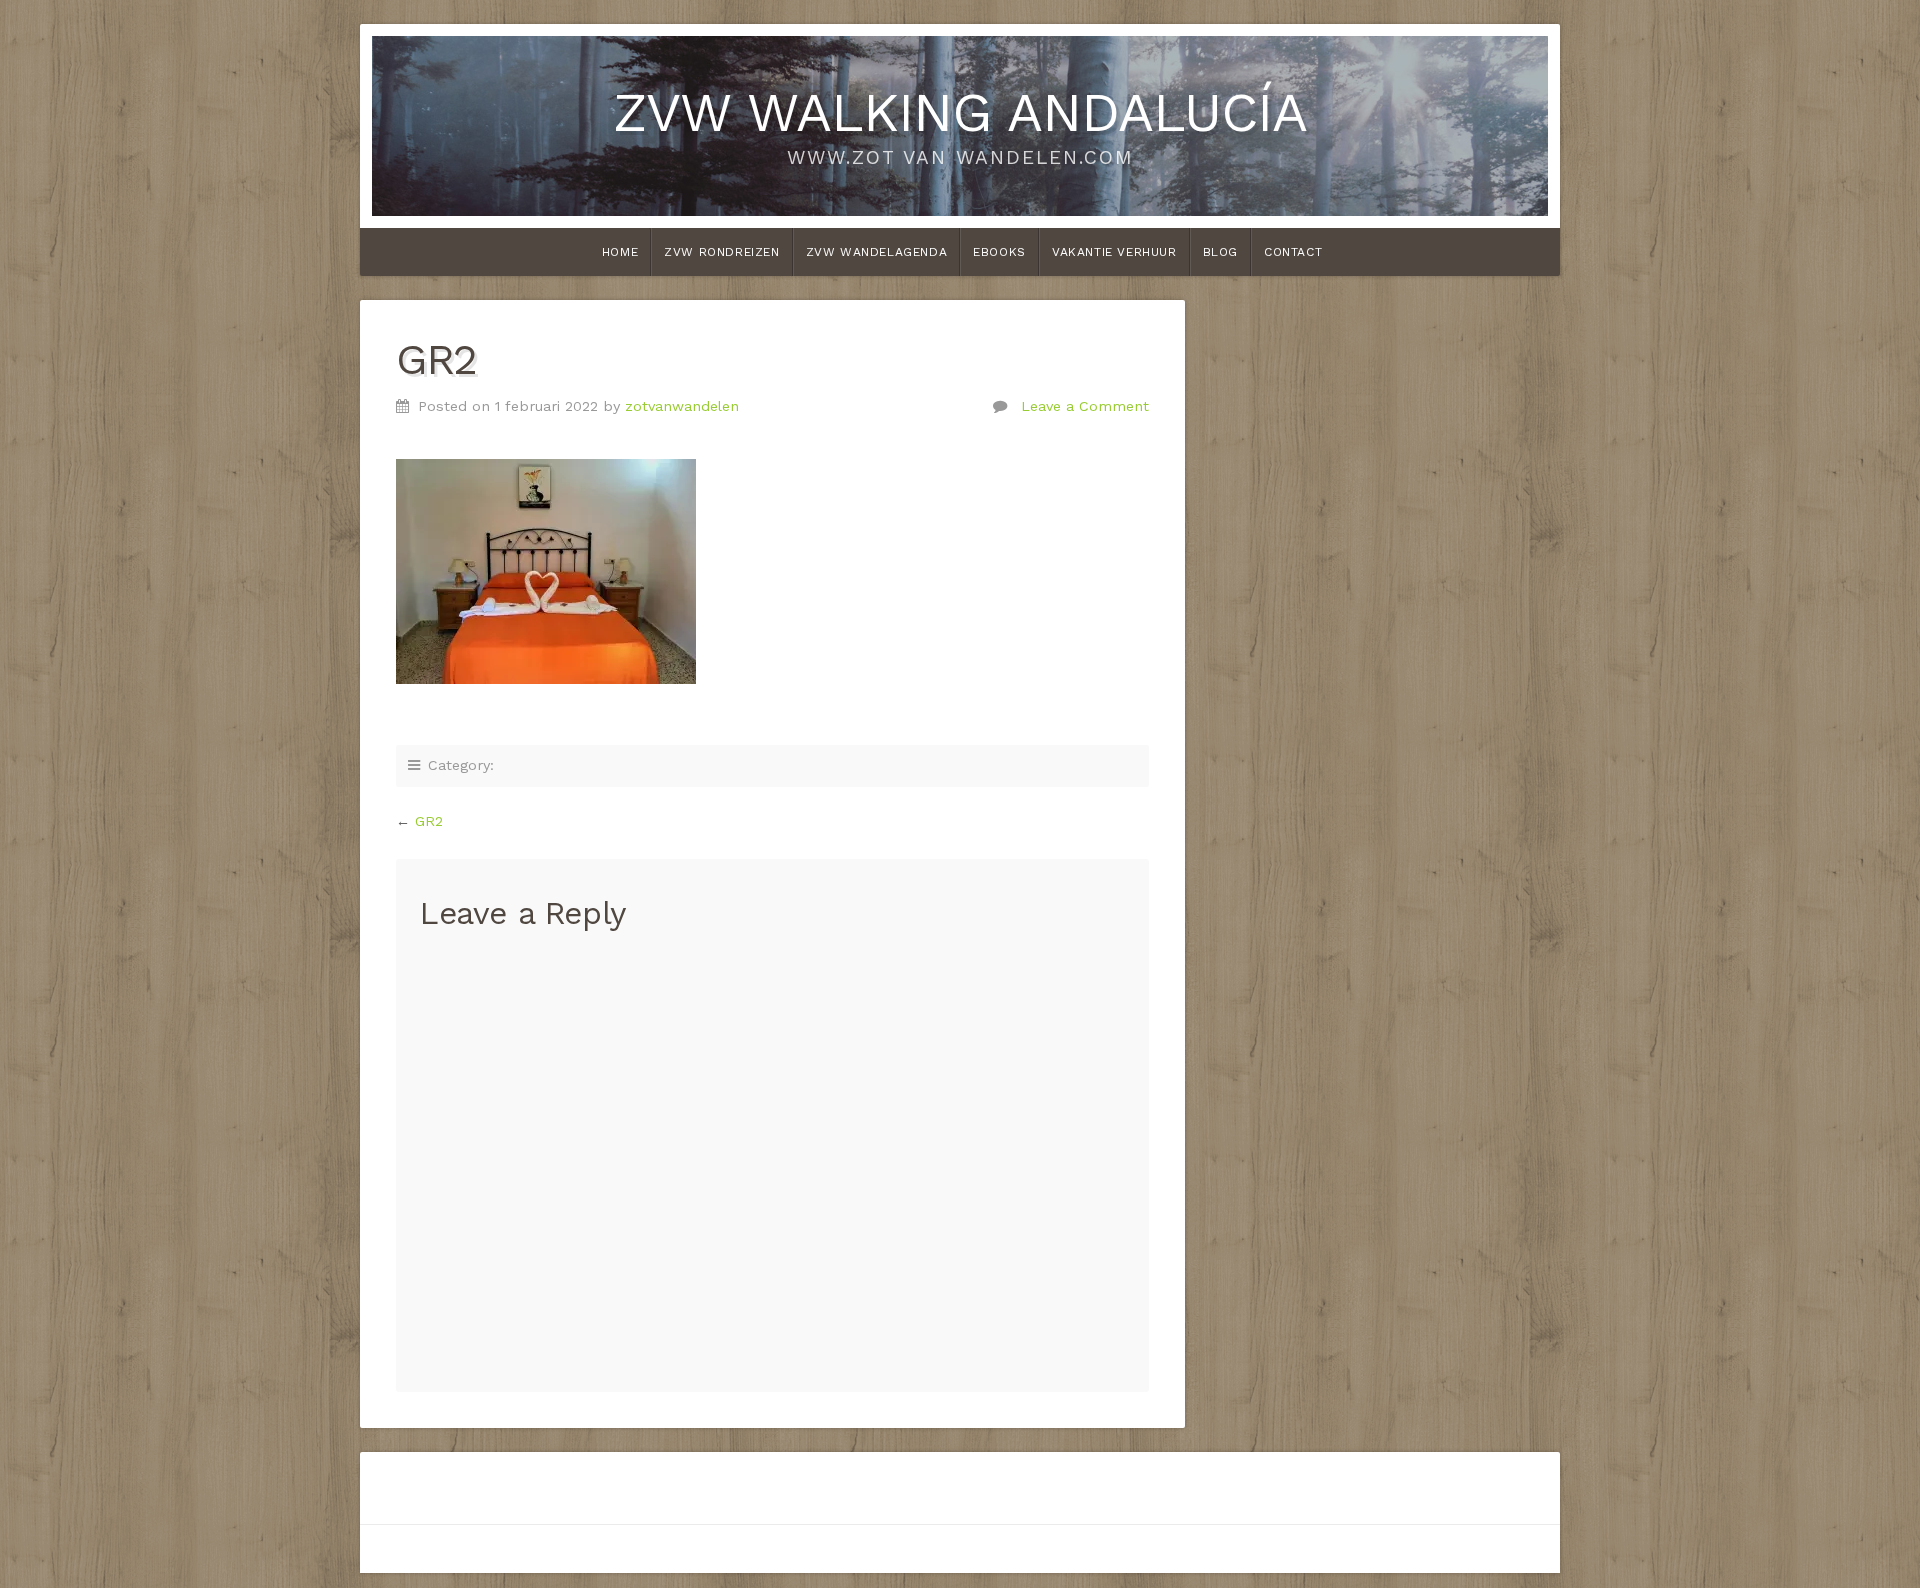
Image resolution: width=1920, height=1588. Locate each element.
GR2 (429, 821)
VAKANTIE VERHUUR (1114, 252)
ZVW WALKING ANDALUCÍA (960, 112)
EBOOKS (999, 252)
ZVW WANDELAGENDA (877, 252)
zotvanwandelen (682, 406)
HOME (620, 252)
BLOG (1220, 252)
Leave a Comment (1085, 406)
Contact (1293, 252)
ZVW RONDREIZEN (721, 252)
